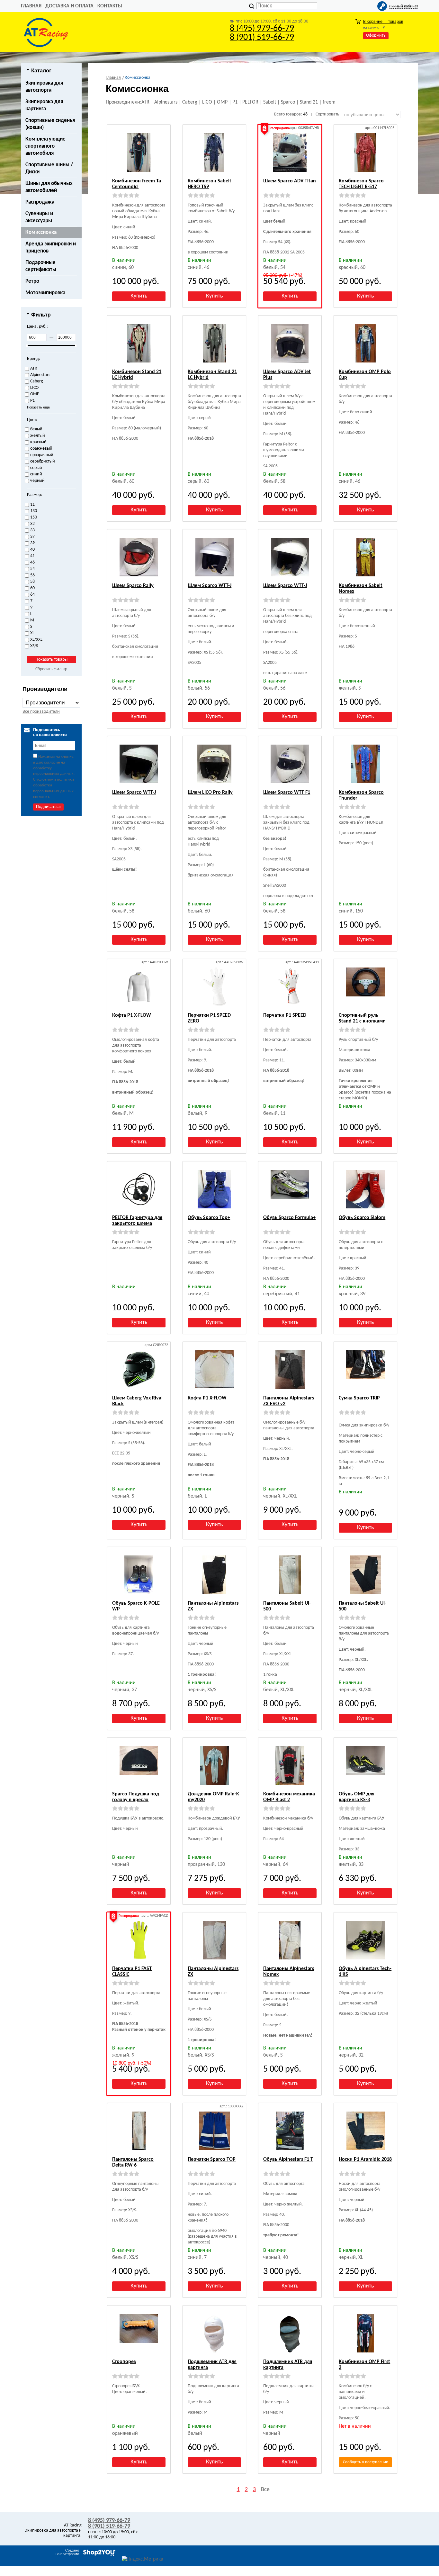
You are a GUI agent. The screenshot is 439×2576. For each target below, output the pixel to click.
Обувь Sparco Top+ (209, 1218)
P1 (235, 102)
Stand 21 (309, 102)
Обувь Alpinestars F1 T (288, 2159)
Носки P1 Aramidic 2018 (365, 2159)
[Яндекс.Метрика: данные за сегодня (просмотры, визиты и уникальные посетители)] (143, 2559)
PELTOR (250, 102)
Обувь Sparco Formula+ (289, 1218)
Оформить (376, 36)
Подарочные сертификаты (41, 266)
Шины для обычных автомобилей (49, 187)
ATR (145, 102)
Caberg (190, 102)
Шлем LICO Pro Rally (210, 793)
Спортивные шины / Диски (49, 168)
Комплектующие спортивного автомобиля (45, 146)
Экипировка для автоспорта (44, 87)
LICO (207, 102)
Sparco (288, 102)
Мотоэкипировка (45, 293)
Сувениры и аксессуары (39, 217)
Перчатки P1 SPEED (285, 1015)
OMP (222, 102)
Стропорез (124, 2362)
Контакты (110, 6)
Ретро (32, 281)
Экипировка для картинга (44, 105)
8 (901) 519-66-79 (262, 38)
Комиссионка (41, 232)
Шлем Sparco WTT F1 (287, 793)
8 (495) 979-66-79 (262, 29)
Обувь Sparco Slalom (362, 1218)
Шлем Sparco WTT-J (210, 586)
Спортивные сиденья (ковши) (50, 124)
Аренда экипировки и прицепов (51, 248)
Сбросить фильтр (51, 669)
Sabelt (270, 102)
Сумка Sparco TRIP (359, 1398)
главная (31, 6)
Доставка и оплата (69, 6)
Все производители (41, 712)
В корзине (383, 22)
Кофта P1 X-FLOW (132, 1015)
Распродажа (40, 202)
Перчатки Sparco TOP (212, 2159)
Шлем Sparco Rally (133, 586)
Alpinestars (166, 102)
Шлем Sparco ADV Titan (290, 181)
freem (329, 102)
